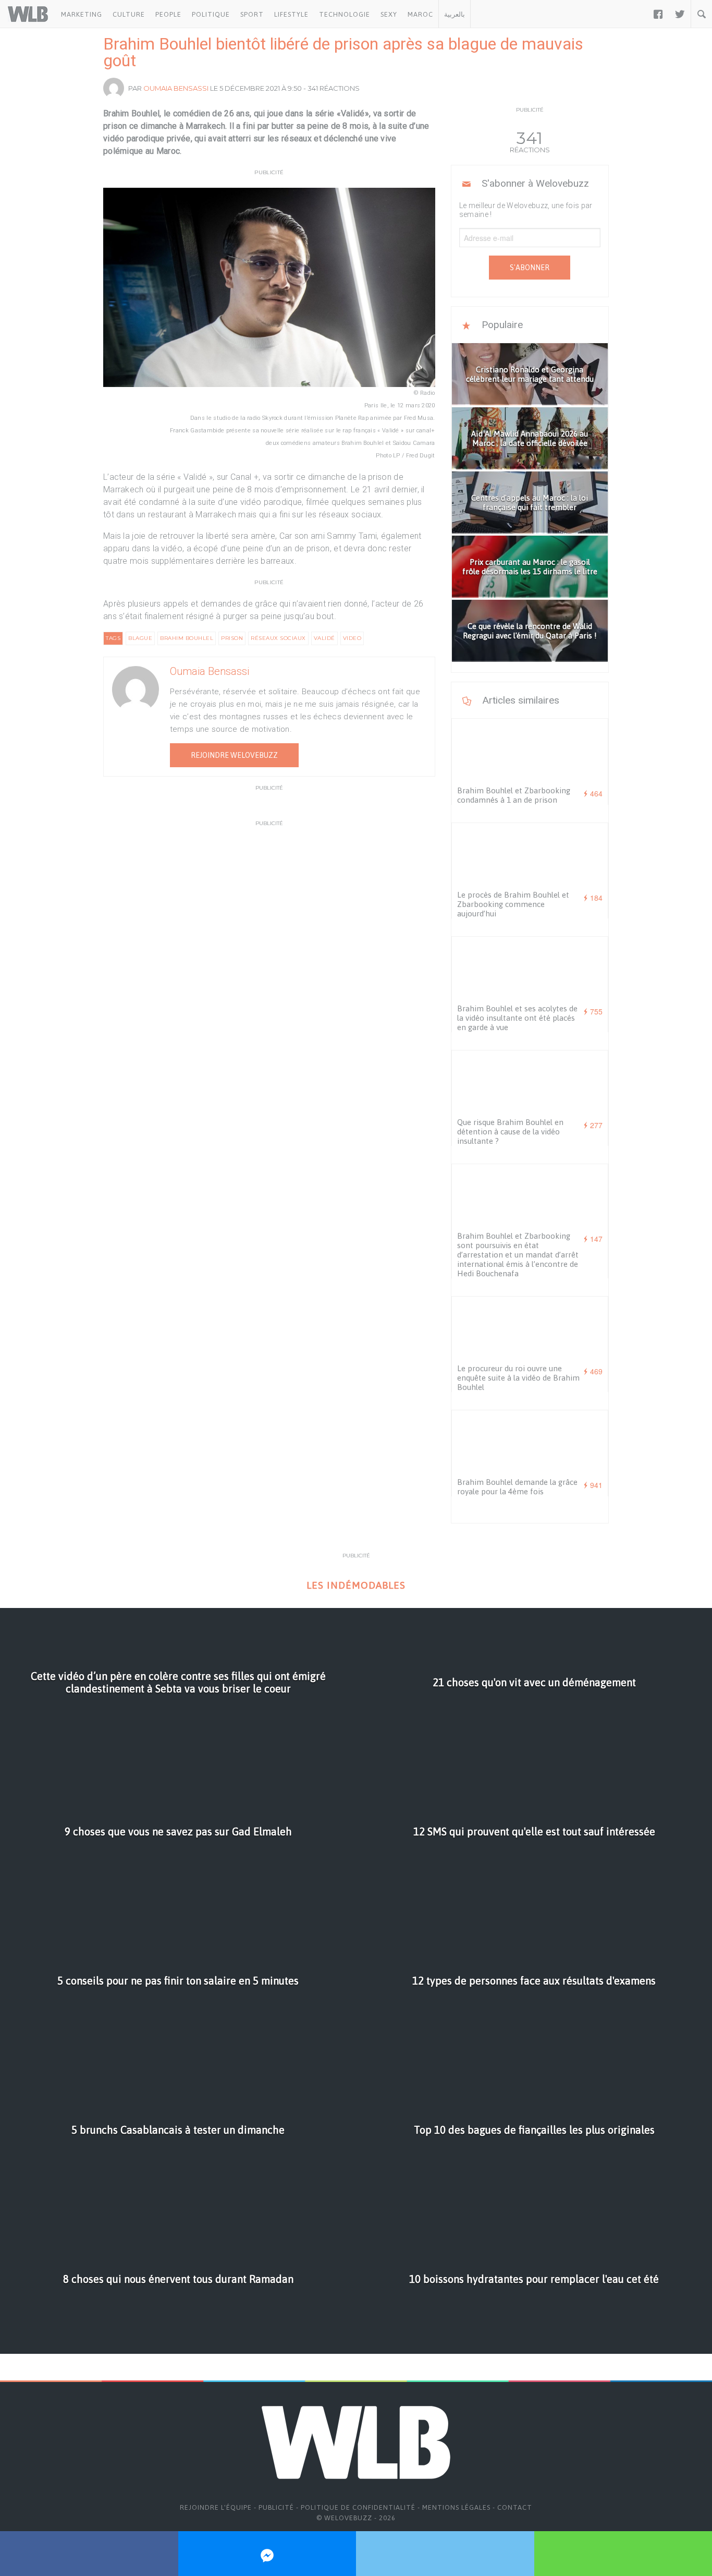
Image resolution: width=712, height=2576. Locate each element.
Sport (252, 14)
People (168, 14)
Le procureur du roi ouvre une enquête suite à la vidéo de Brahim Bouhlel (518, 1378)
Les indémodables (356, 1585)
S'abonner (530, 268)
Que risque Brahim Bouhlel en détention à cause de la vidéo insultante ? (510, 1132)
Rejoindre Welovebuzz (234, 755)
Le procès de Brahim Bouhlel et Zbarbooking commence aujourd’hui (513, 904)
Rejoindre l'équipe (216, 2507)
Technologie (345, 14)
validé (324, 638)
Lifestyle (291, 14)
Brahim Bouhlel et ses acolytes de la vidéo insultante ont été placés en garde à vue (517, 1018)
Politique (211, 14)
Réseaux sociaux (278, 638)
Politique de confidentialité (358, 2507)
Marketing (82, 14)
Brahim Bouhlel (187, 638)
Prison (232, 638)
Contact (515, 2507)
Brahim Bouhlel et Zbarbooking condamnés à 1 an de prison (514, 795)
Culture (129, 14)
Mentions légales (456, 2507)
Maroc (420, 14)
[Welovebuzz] (28, 14)
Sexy (389, 14)
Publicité (276, 2507)
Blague (140, 638)
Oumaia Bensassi (176, 88)
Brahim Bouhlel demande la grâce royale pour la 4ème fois (517, 1487)
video (352, 638)
